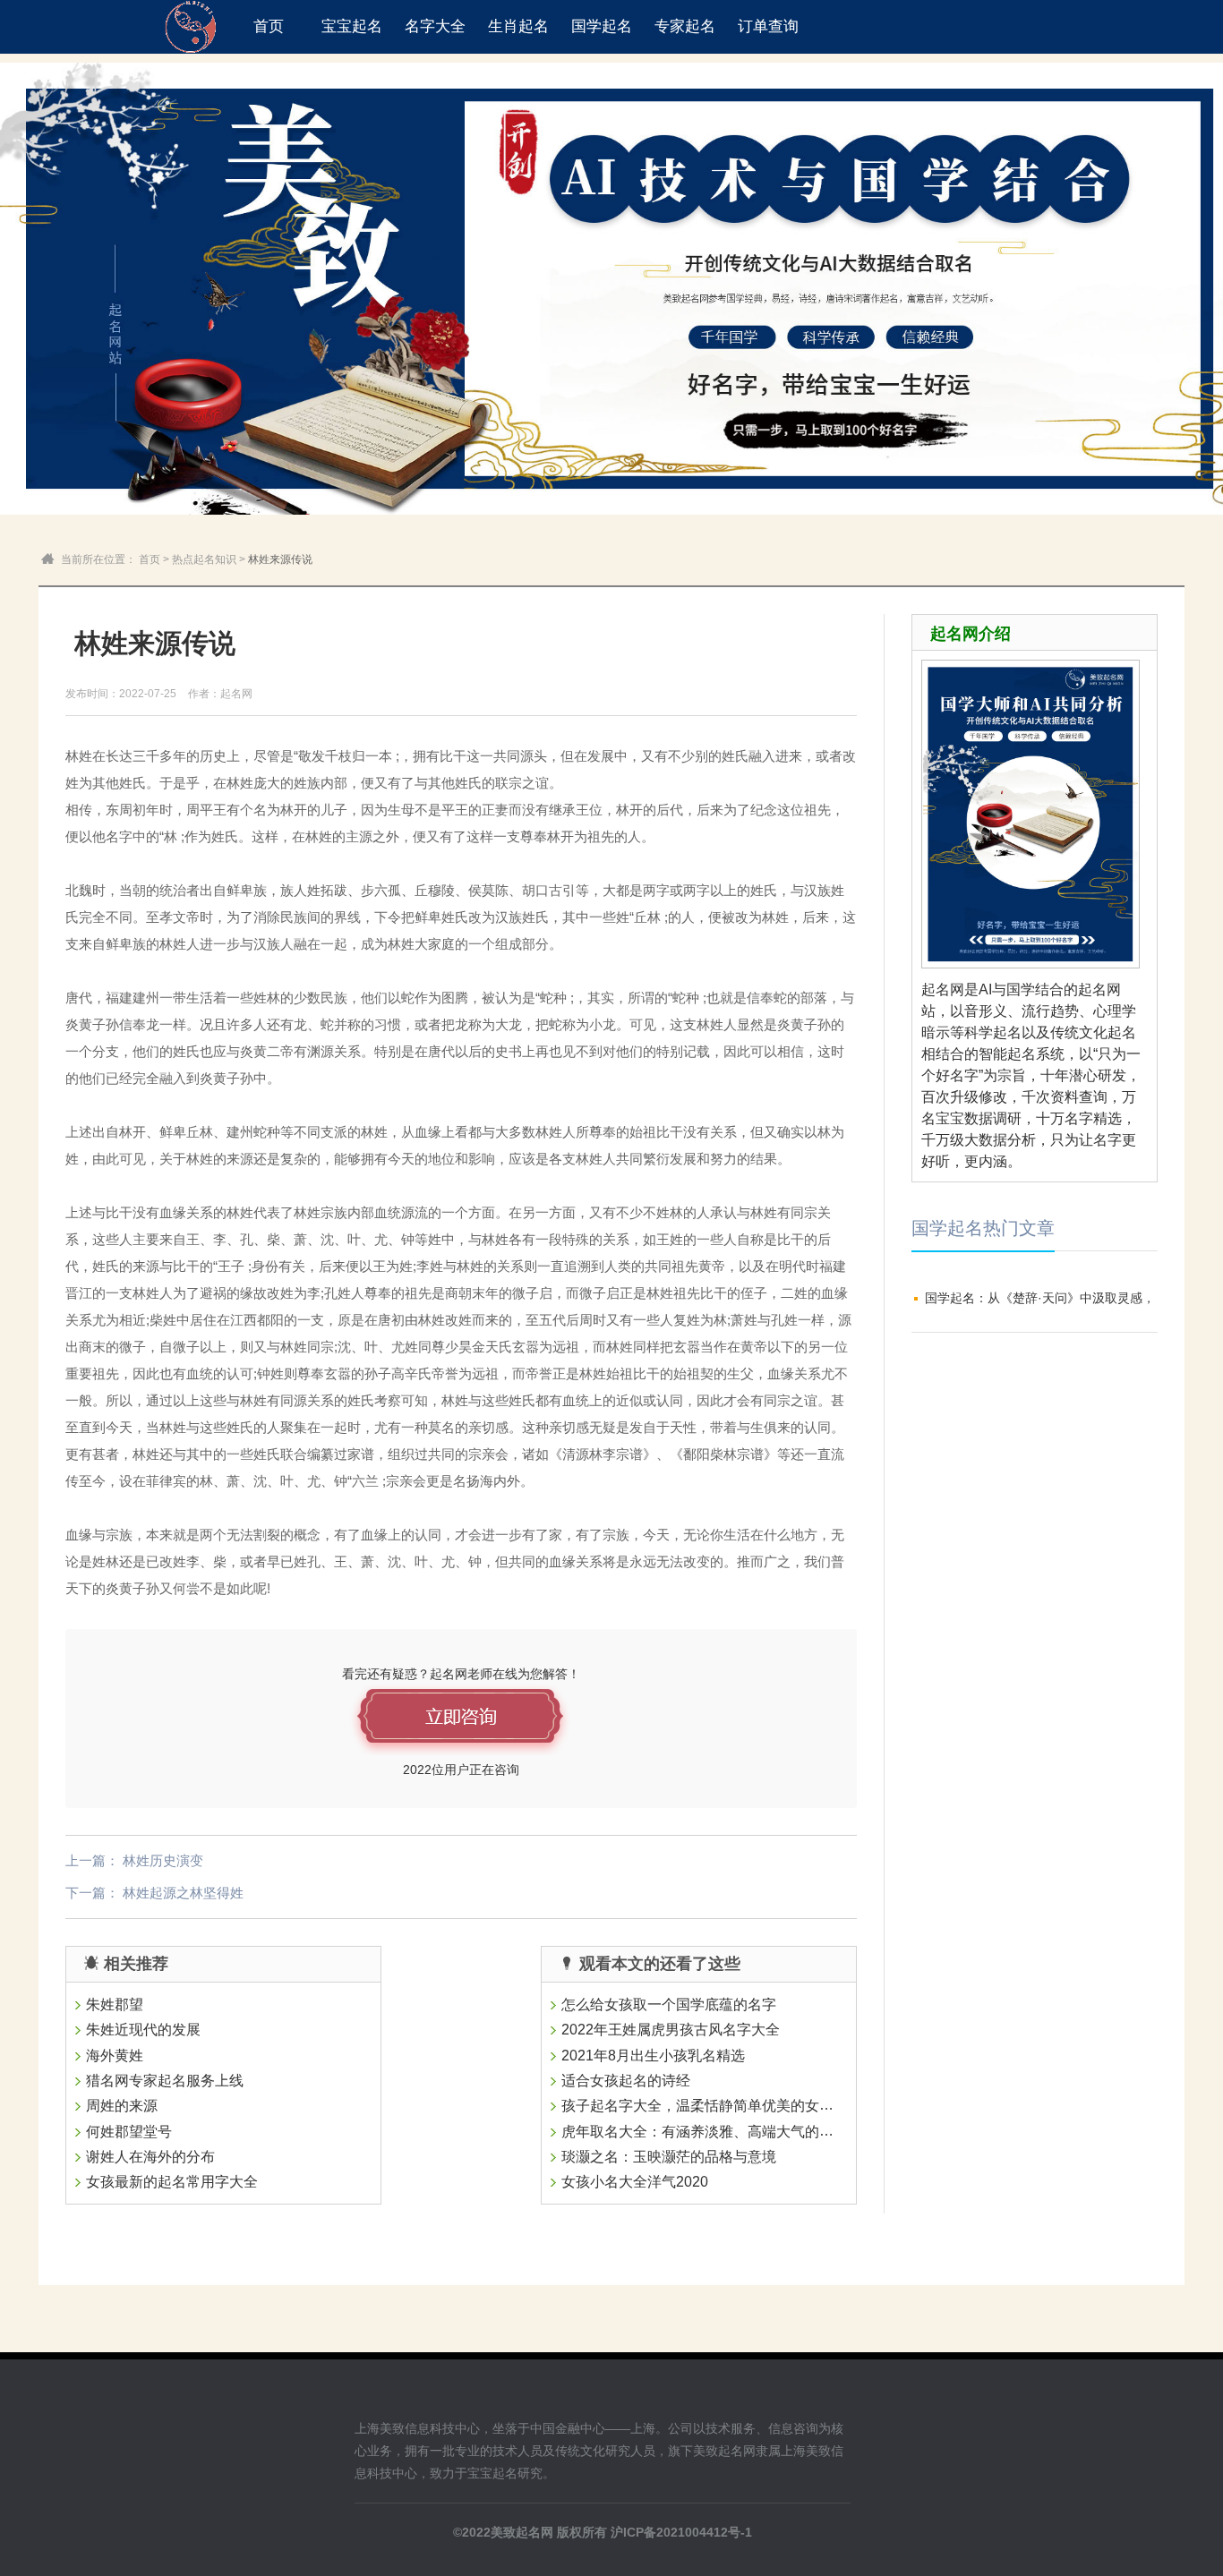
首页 (269, 26)
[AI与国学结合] (1031, 968)
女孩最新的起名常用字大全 (172, 2183)
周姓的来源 (122, 2107)
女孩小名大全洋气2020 (635, 2183)
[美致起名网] (191, 27)
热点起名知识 (204, 559)
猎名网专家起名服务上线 (165, 2081)
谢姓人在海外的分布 (150, 2157)
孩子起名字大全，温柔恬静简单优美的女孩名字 (712, 2106)
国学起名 (602, 26)
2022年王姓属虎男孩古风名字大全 (671, 2030)
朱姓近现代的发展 (143, 2030)
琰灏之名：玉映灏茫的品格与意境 (669, 2157)
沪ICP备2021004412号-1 (681, 2532)
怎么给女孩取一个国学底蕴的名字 (669, 2005)
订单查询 (768, 26)
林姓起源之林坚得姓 (183, 1893)
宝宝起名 (352, 26)
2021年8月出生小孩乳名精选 (653, 2056)
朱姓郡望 (115, 2005)
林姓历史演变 (163, 1860)
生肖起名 (518, 26)
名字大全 (435, 26)
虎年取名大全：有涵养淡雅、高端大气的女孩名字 (719, 2132)
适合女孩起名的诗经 (626, 2081)
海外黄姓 (115, 2056)
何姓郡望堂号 (129, 2132)
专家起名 (685, 26)
